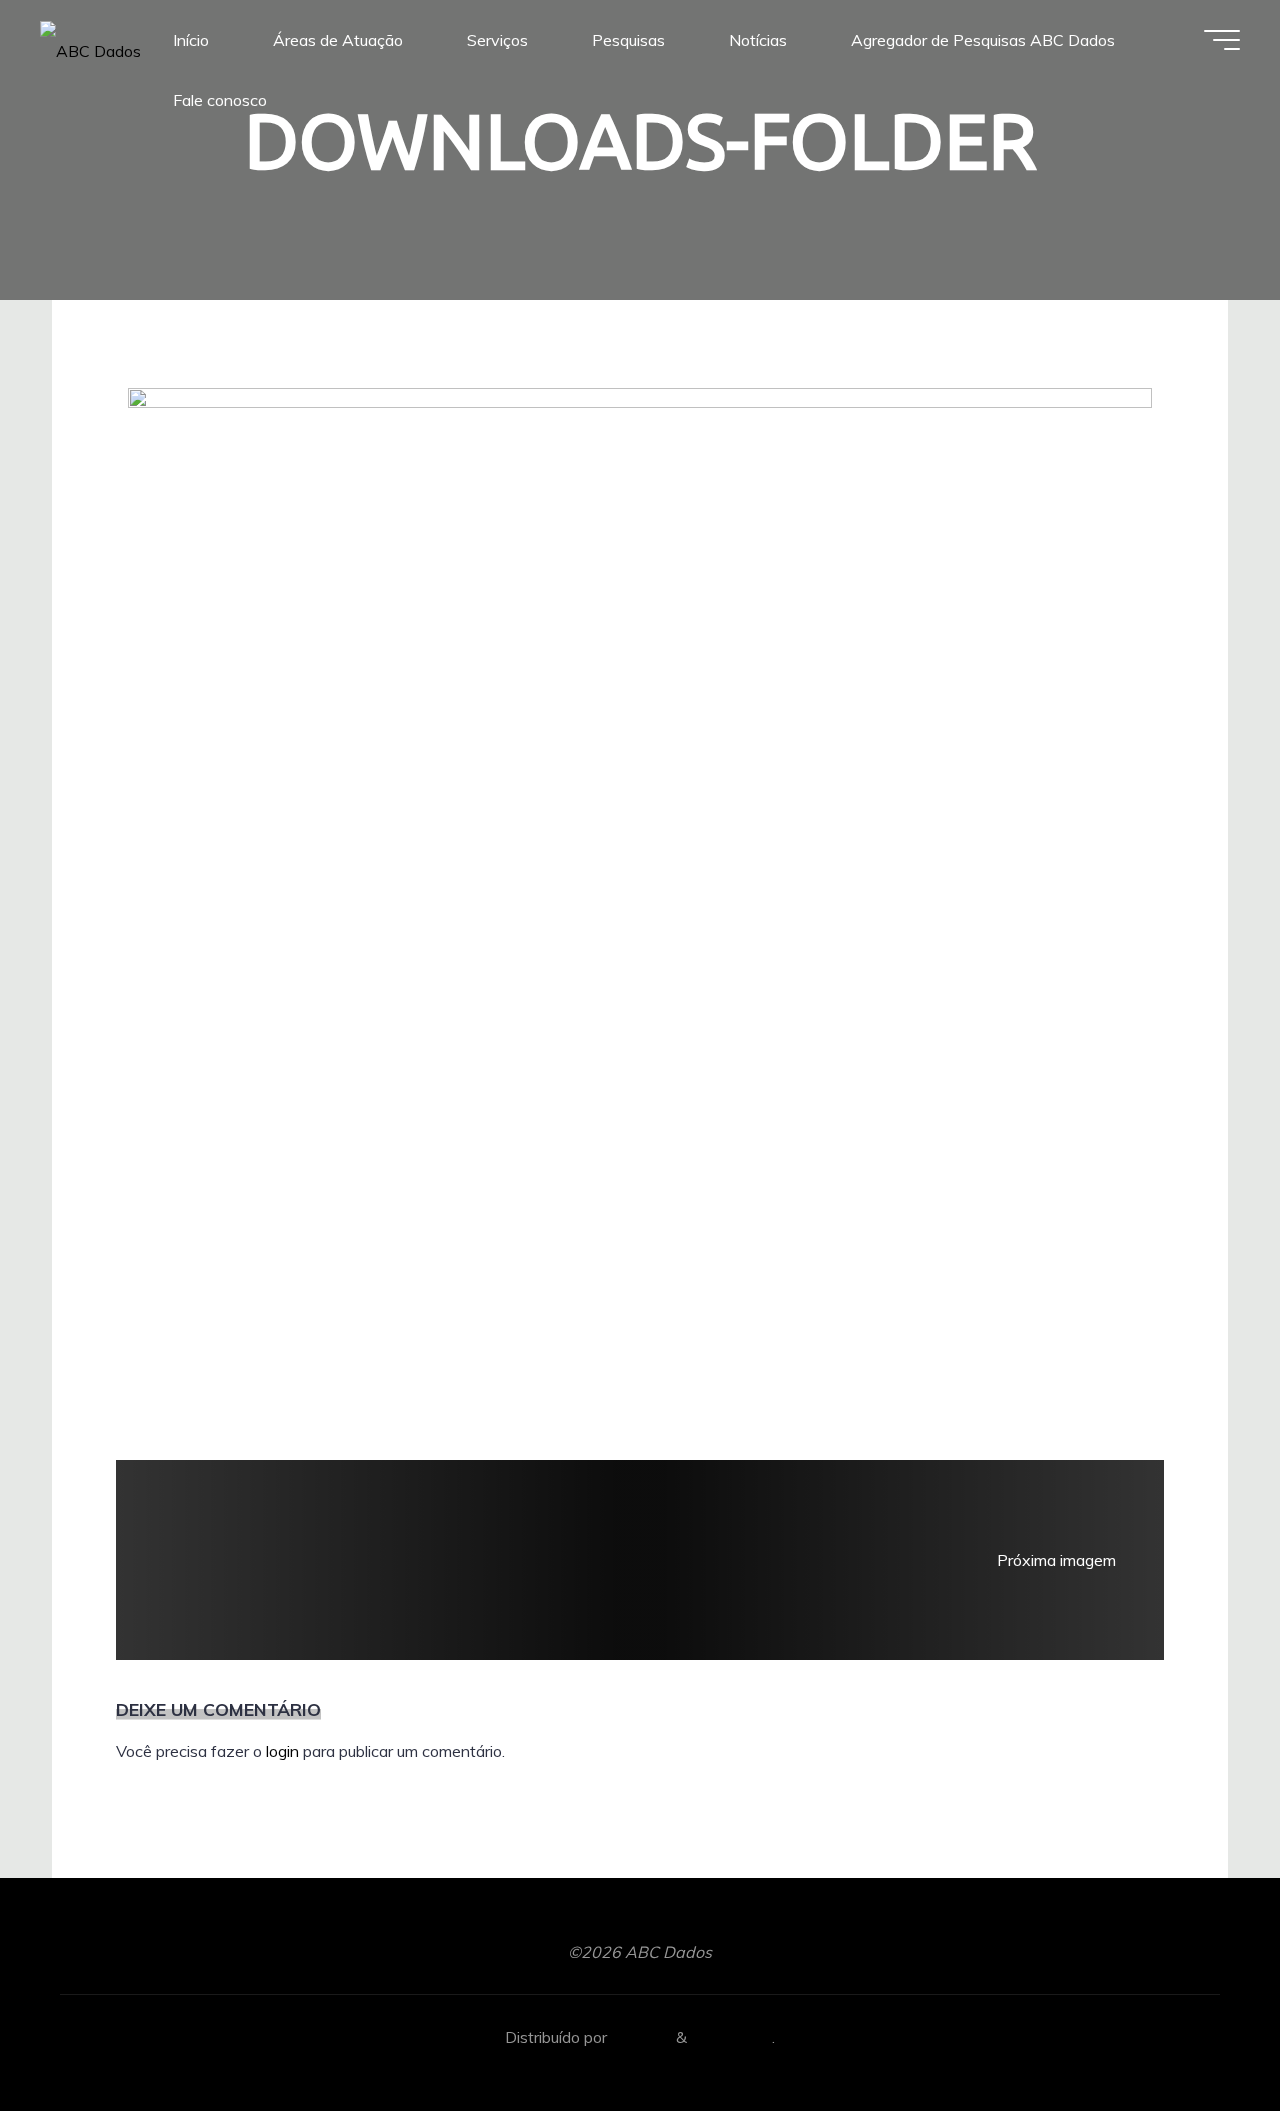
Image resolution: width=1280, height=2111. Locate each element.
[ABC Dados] (90, 40)
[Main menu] (1222, 40)
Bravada (639, 2037)
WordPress (731, 2037)
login (282, 1751)
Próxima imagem (1056, 1560)
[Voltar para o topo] (1202, 2033)
